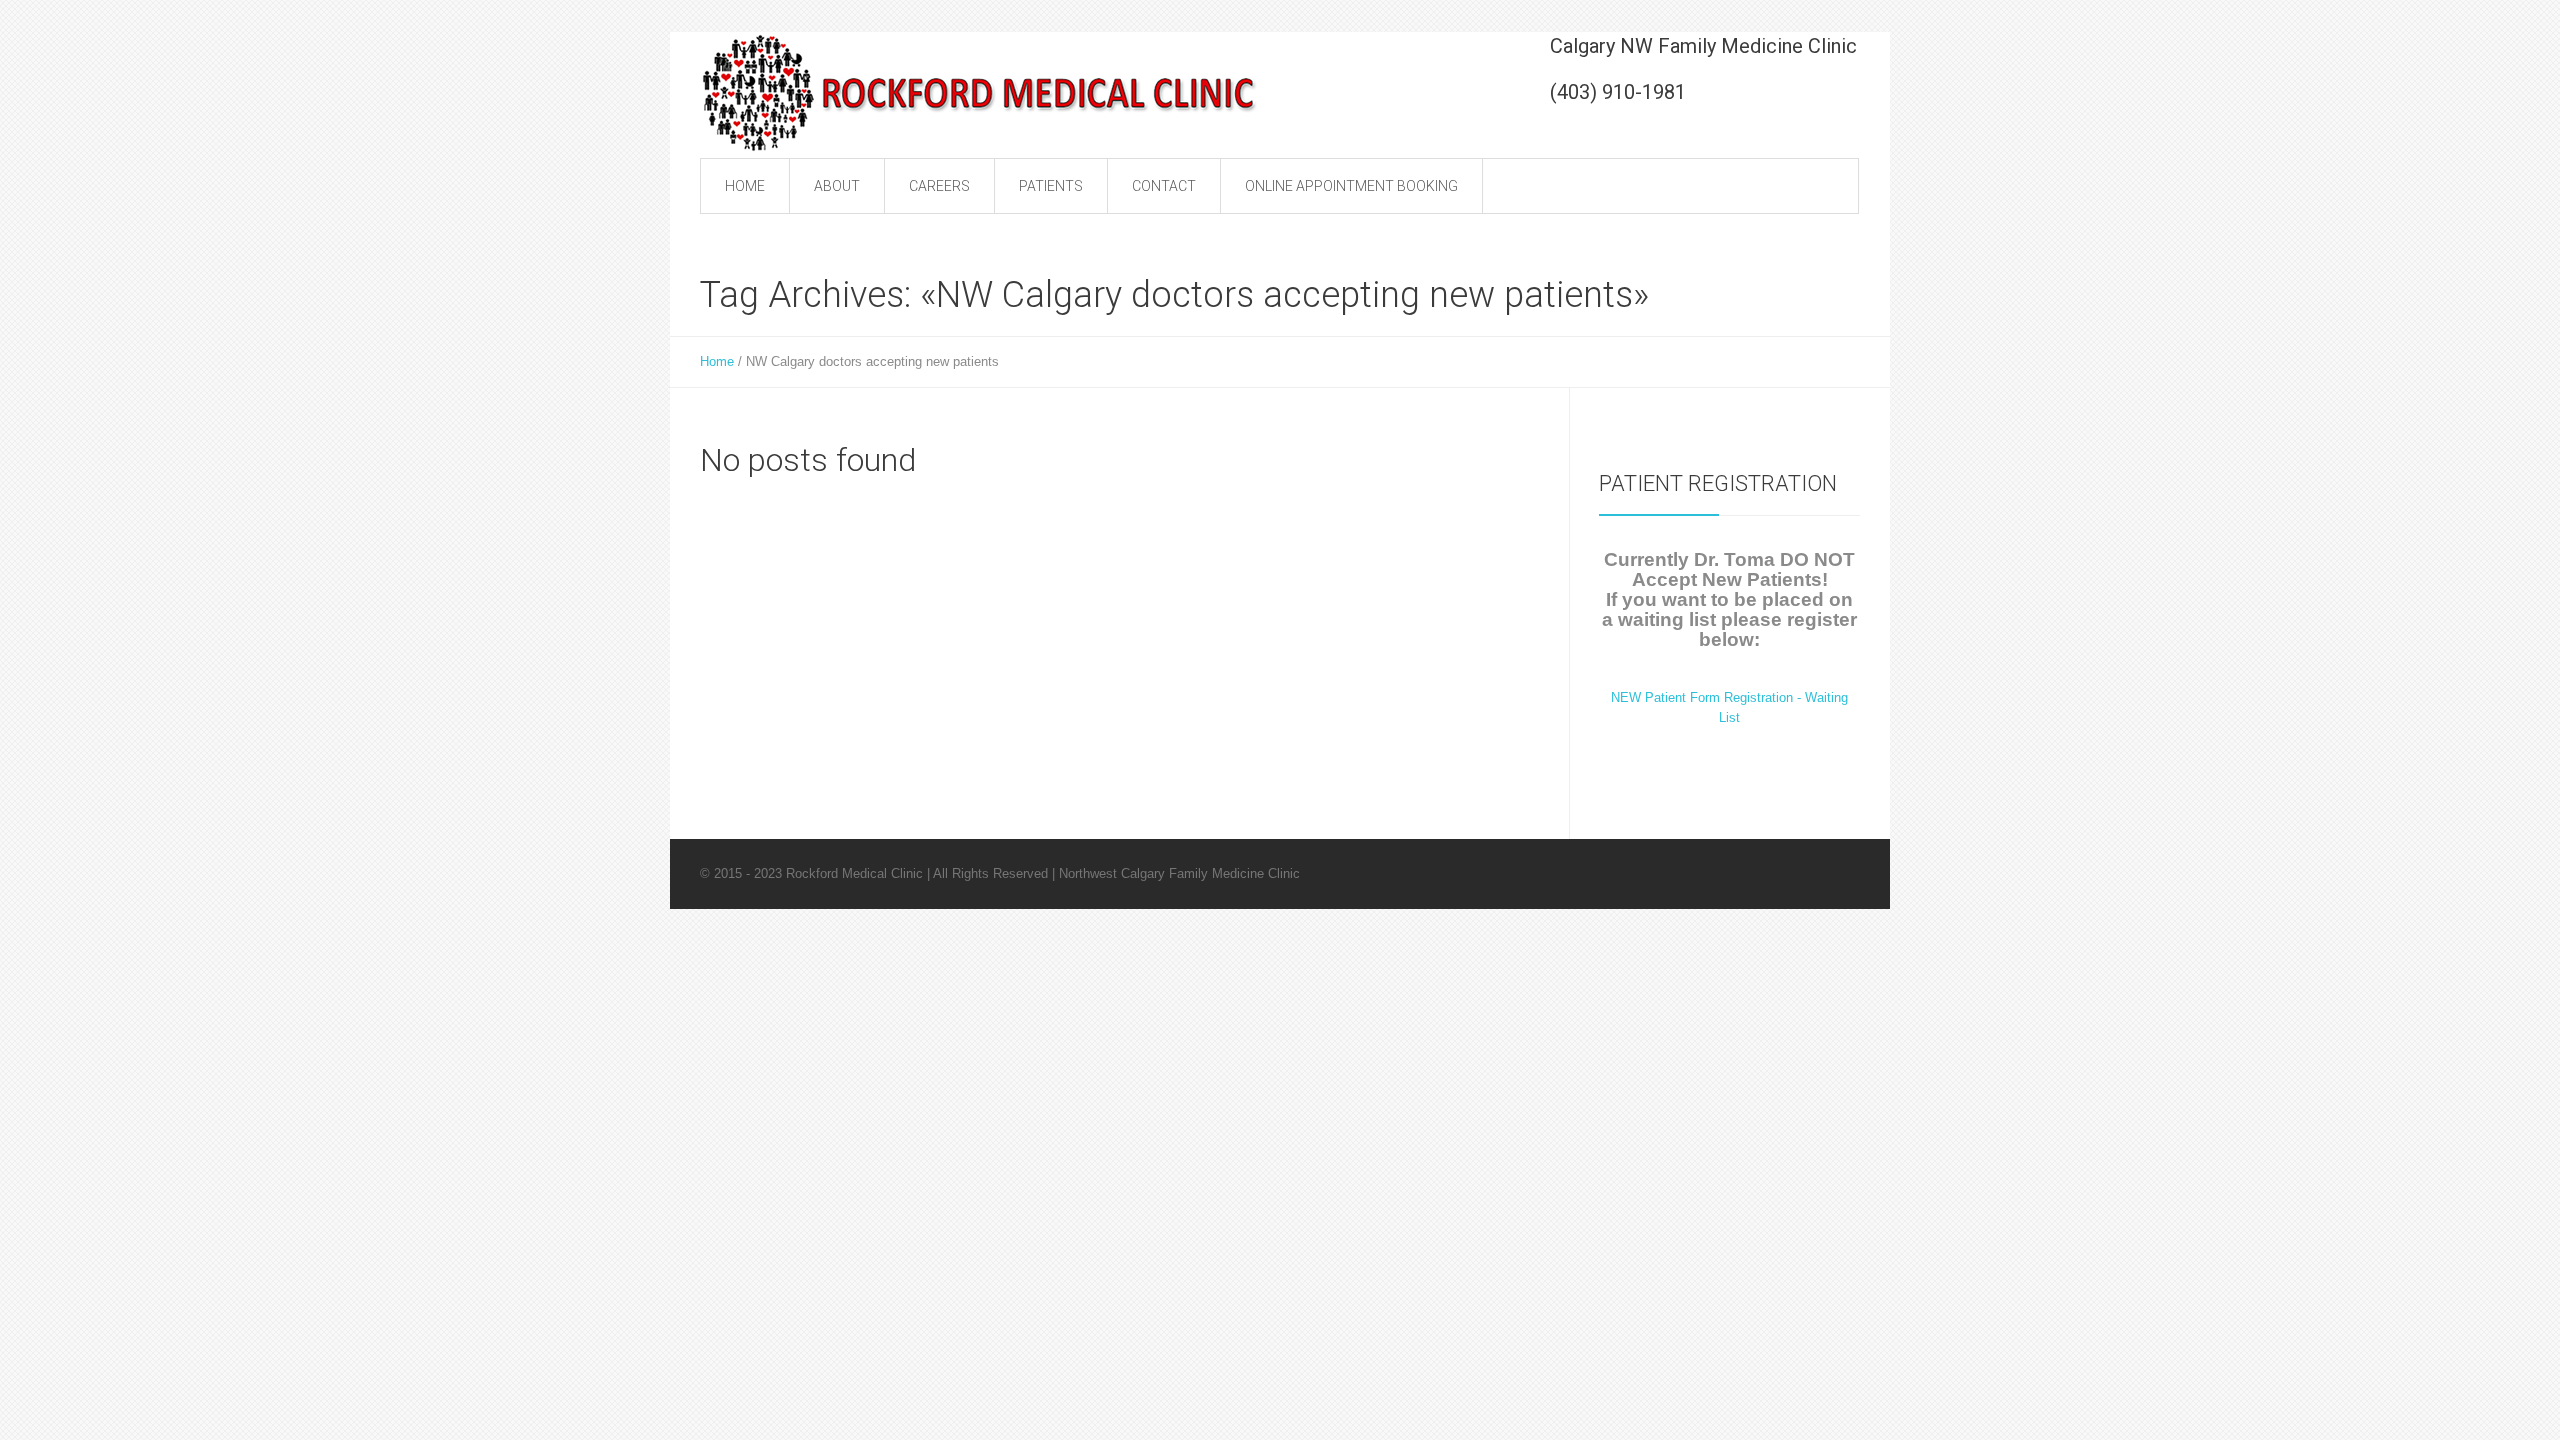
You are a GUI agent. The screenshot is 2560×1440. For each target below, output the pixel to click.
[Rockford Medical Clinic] (980, 92)
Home (717, 361)
